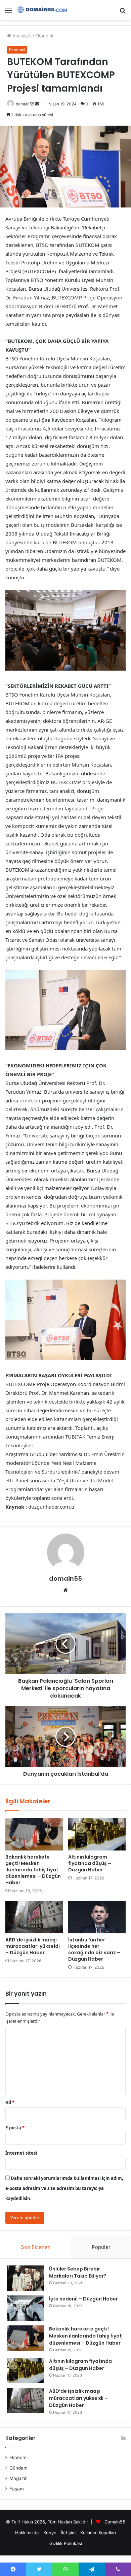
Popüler (101, 2247)
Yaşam (17, 2489)
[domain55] (44, 10)
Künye (50, 2533)
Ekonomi (44, 36)
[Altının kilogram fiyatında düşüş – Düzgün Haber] (97, 1834)
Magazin (18, 2478)
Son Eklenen (36, 2247)
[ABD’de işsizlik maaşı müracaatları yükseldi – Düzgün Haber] (34, 1917)
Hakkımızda (27, 2533)
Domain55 (115, 2522)
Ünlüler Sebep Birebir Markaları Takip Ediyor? (78, 2272)
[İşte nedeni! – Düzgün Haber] (26, 2308)
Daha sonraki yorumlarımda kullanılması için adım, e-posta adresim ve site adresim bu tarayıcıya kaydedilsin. (64, 2188)
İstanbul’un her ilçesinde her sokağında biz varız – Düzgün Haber (94, 1949)
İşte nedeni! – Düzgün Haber (83, 2299)
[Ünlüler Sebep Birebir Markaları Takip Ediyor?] (26, 2278)
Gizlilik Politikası (66, 2543)
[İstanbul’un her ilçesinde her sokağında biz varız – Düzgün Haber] (97, 1917)
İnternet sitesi (21, 2153)
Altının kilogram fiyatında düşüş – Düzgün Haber (90, 1863)
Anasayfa (21, 36)
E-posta (15, 2128)
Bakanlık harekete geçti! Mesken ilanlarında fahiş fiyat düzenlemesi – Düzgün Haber (33, 1870)
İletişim (68, 2533)
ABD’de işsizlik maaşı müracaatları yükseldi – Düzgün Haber (33, 1946)
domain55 (25, 104)
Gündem (18, 2468)
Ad (10, 2102)
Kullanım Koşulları (98, 2533)
